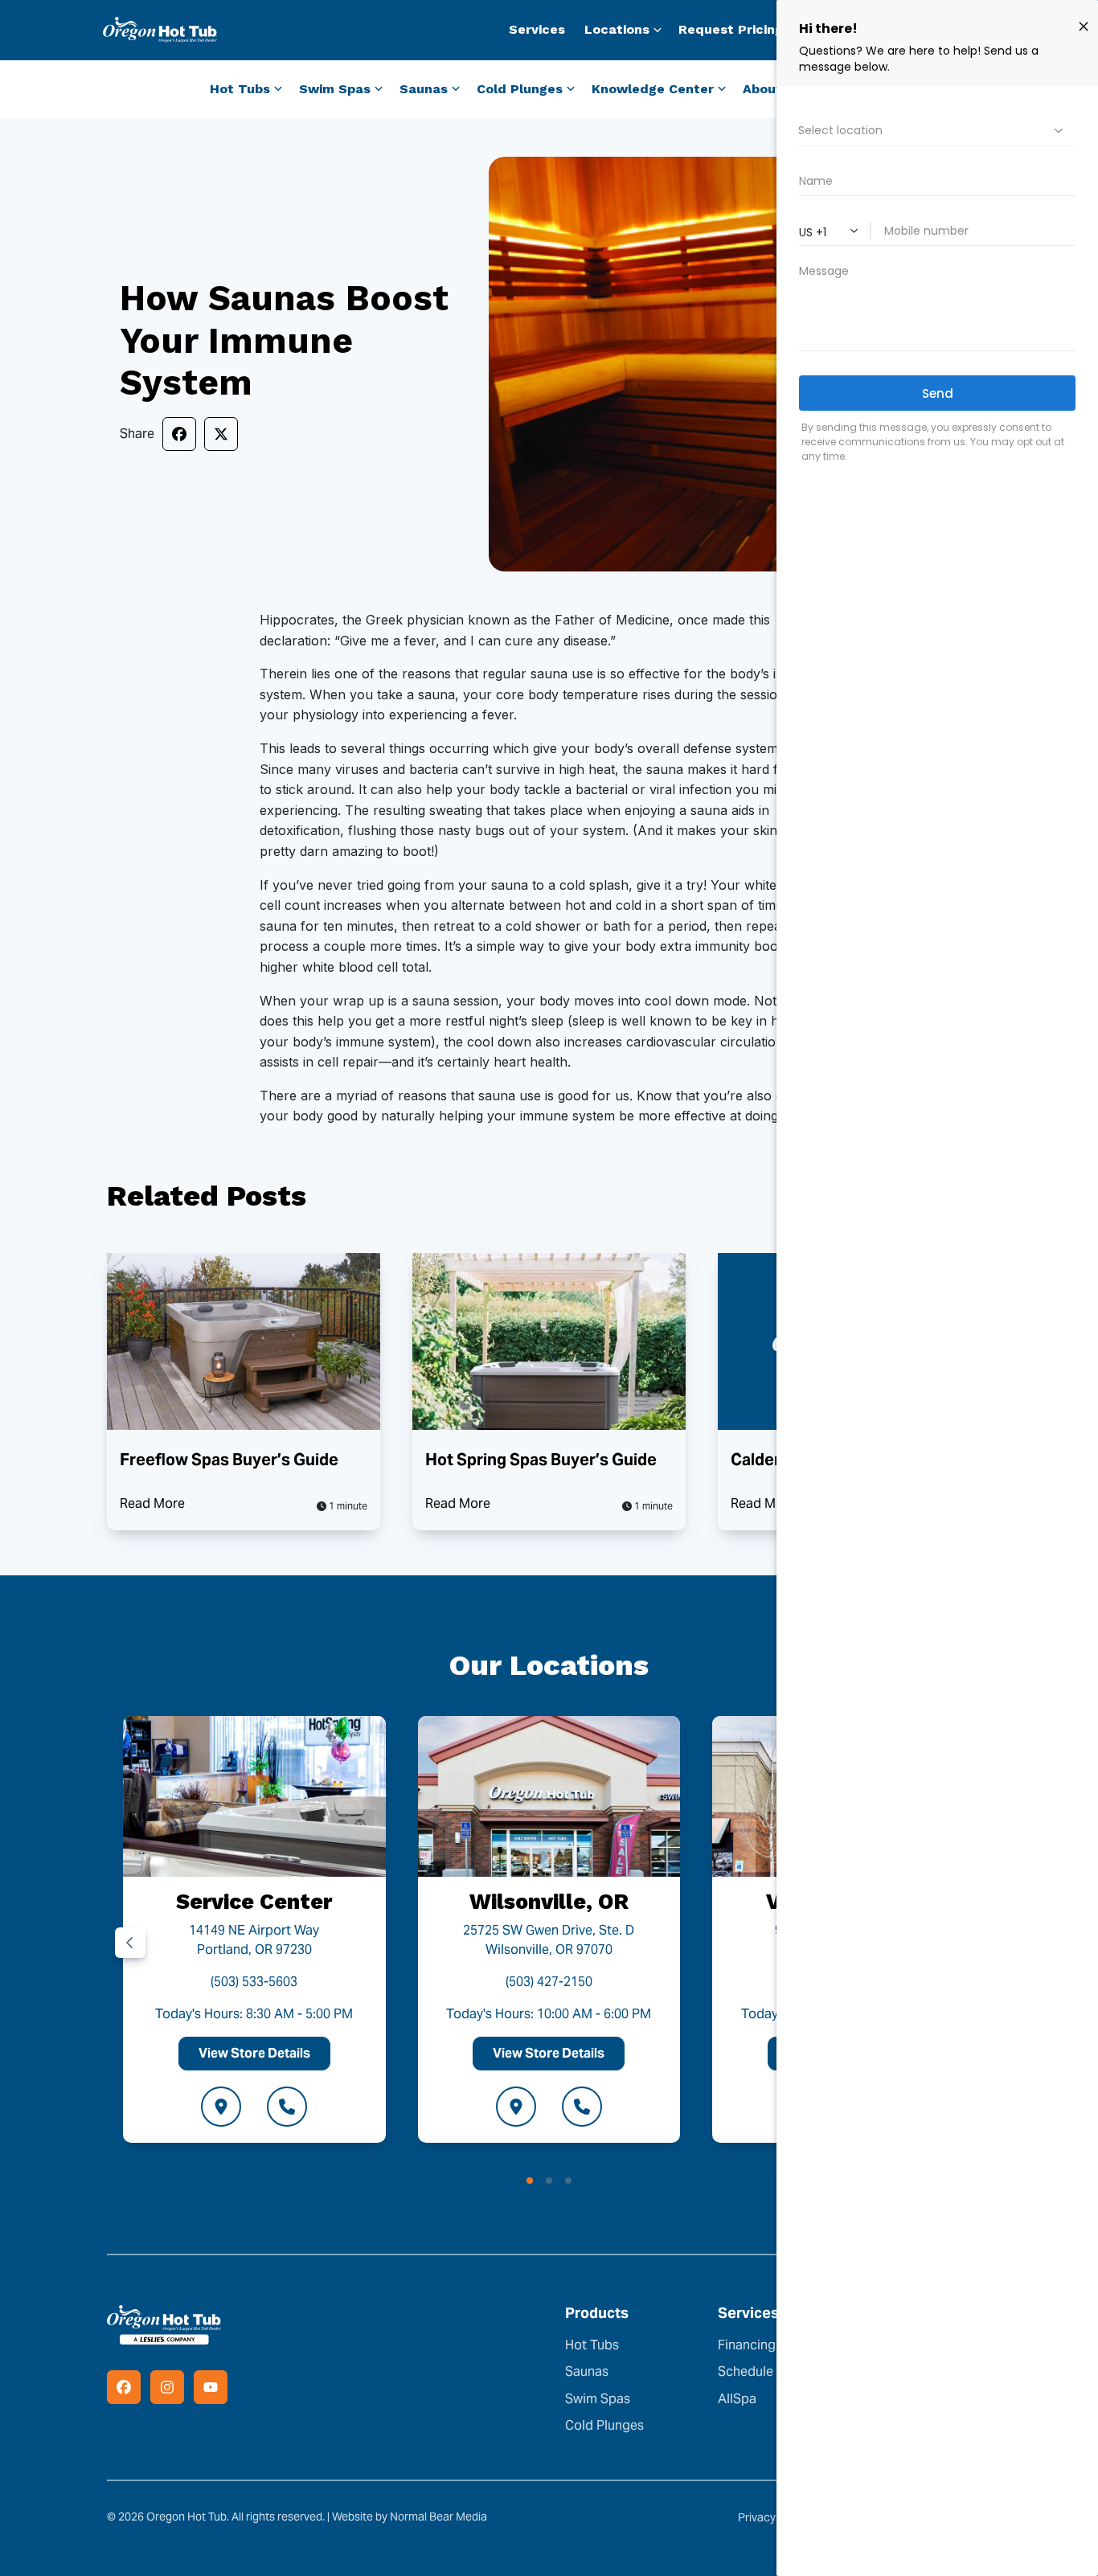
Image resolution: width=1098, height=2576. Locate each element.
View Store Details (254, 2053)
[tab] (530, 2181)
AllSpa (737, 2399)
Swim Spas (598, 2399)
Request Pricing (731, 29)
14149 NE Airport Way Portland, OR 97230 (254, 1940)
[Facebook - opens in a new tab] (124, 2387)
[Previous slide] (130, 1943)
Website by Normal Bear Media (410, 2517)
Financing (747, 2345)
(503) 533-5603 (254, 1982)
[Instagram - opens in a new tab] (167, 2387)
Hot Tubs (592, 2345)
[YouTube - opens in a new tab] (211, 2387)
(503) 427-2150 (549, 1982)
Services (537, 29)
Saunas (587, 2371)
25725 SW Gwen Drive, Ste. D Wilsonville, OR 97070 (549, 1940)
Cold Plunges (604, 2425)
